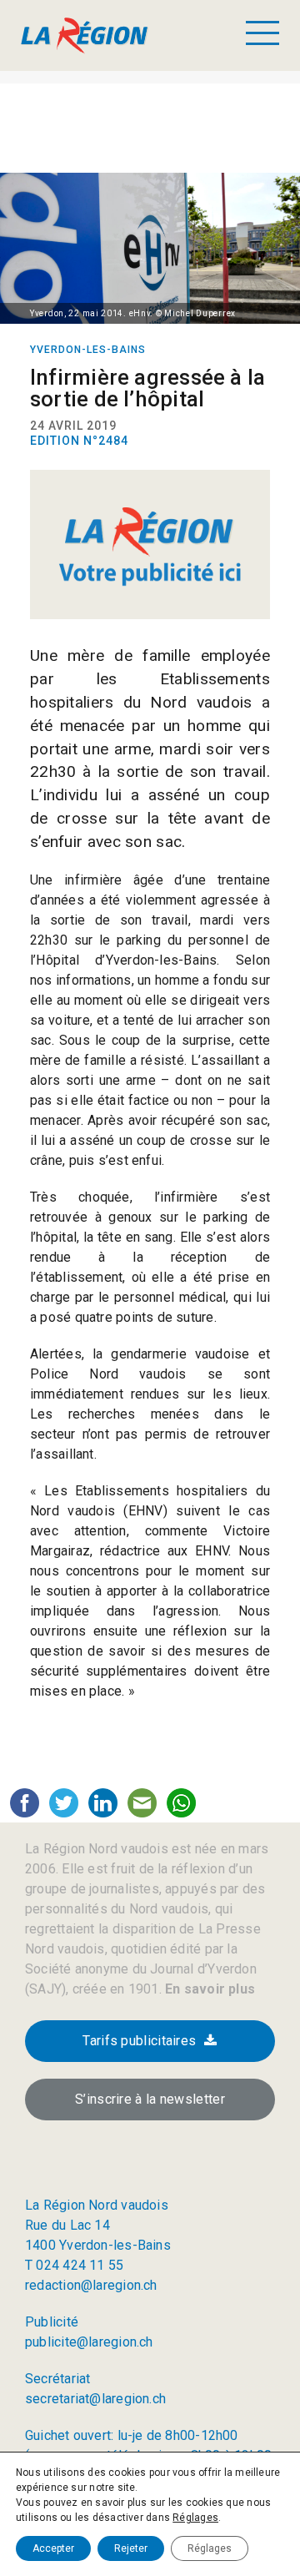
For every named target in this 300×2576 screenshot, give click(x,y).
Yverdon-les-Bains (88, 350)
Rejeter (131, 2548)
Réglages (195, 2518)
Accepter (53, 2548)
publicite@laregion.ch (89, 2342)
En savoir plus (208, 1989)
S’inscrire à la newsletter (150, 2099)
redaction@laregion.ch (91, 2285)
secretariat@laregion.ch (95, 2399)
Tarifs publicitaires (139, 2041)
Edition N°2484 (79, 441)
